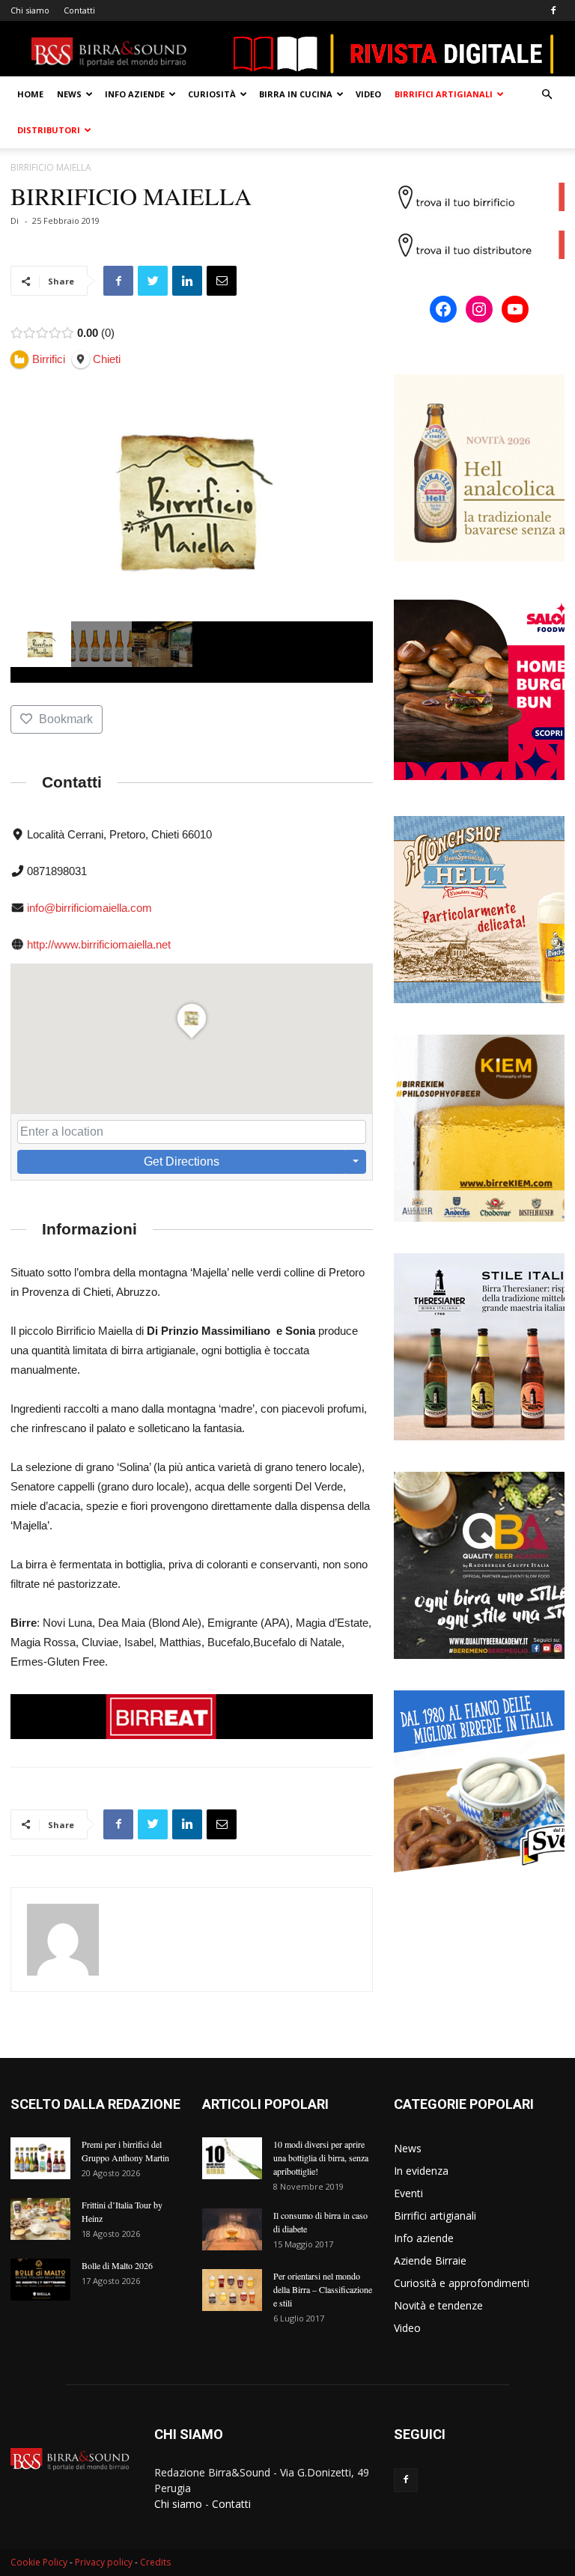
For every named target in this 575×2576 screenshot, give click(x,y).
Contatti (79, 10)
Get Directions (182, 1161)
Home (30, 94)
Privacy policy (104, 2562)
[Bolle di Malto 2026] (40, 2280)
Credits (155, 2562)
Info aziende (135, 94)
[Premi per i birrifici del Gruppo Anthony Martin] (40, 2158)
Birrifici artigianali (444, 94)
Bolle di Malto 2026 (117, 2265)
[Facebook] (553, 10)
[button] (547, 95)
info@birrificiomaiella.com (89, 908)
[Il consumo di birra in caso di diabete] (232, 2229)
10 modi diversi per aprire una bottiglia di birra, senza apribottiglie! (321, 2158)
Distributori (49, 130)
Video (368, 94)
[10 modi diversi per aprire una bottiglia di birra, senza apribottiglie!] (232, 2158)
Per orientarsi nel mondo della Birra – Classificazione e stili (323, 2289)
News (69, 94)
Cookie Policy (39, 2562)
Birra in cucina (296, 94)
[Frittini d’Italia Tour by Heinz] (40, 2219)
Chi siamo (30, 10)
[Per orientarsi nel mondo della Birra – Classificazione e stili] (232, 2290)
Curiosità (212, 94)
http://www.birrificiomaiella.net (99, 944)
